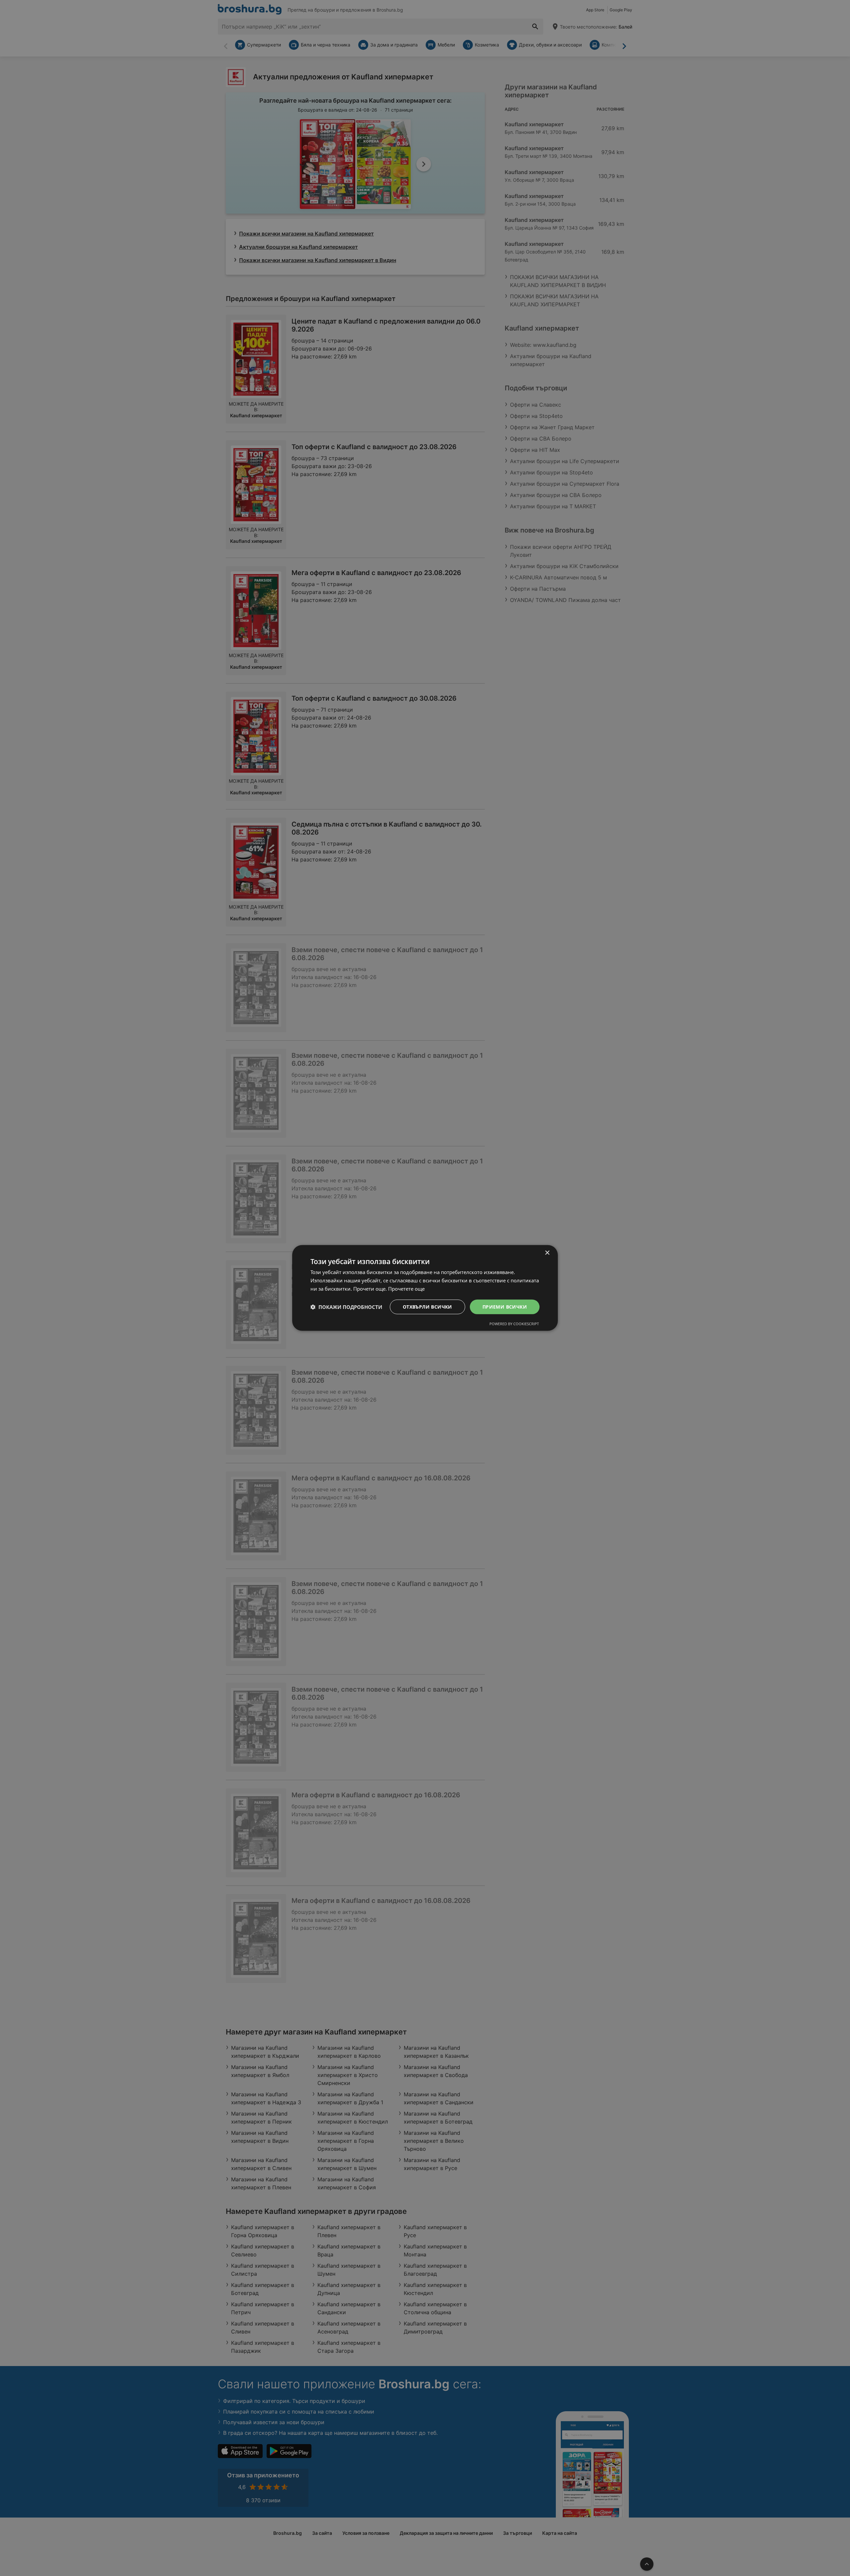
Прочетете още (406, 1289)
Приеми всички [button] (505, 1306)
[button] (346, 1307)
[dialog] (425, 1288)
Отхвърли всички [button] (427, 1306)
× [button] (547, 1253)
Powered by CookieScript (514, 1324)
